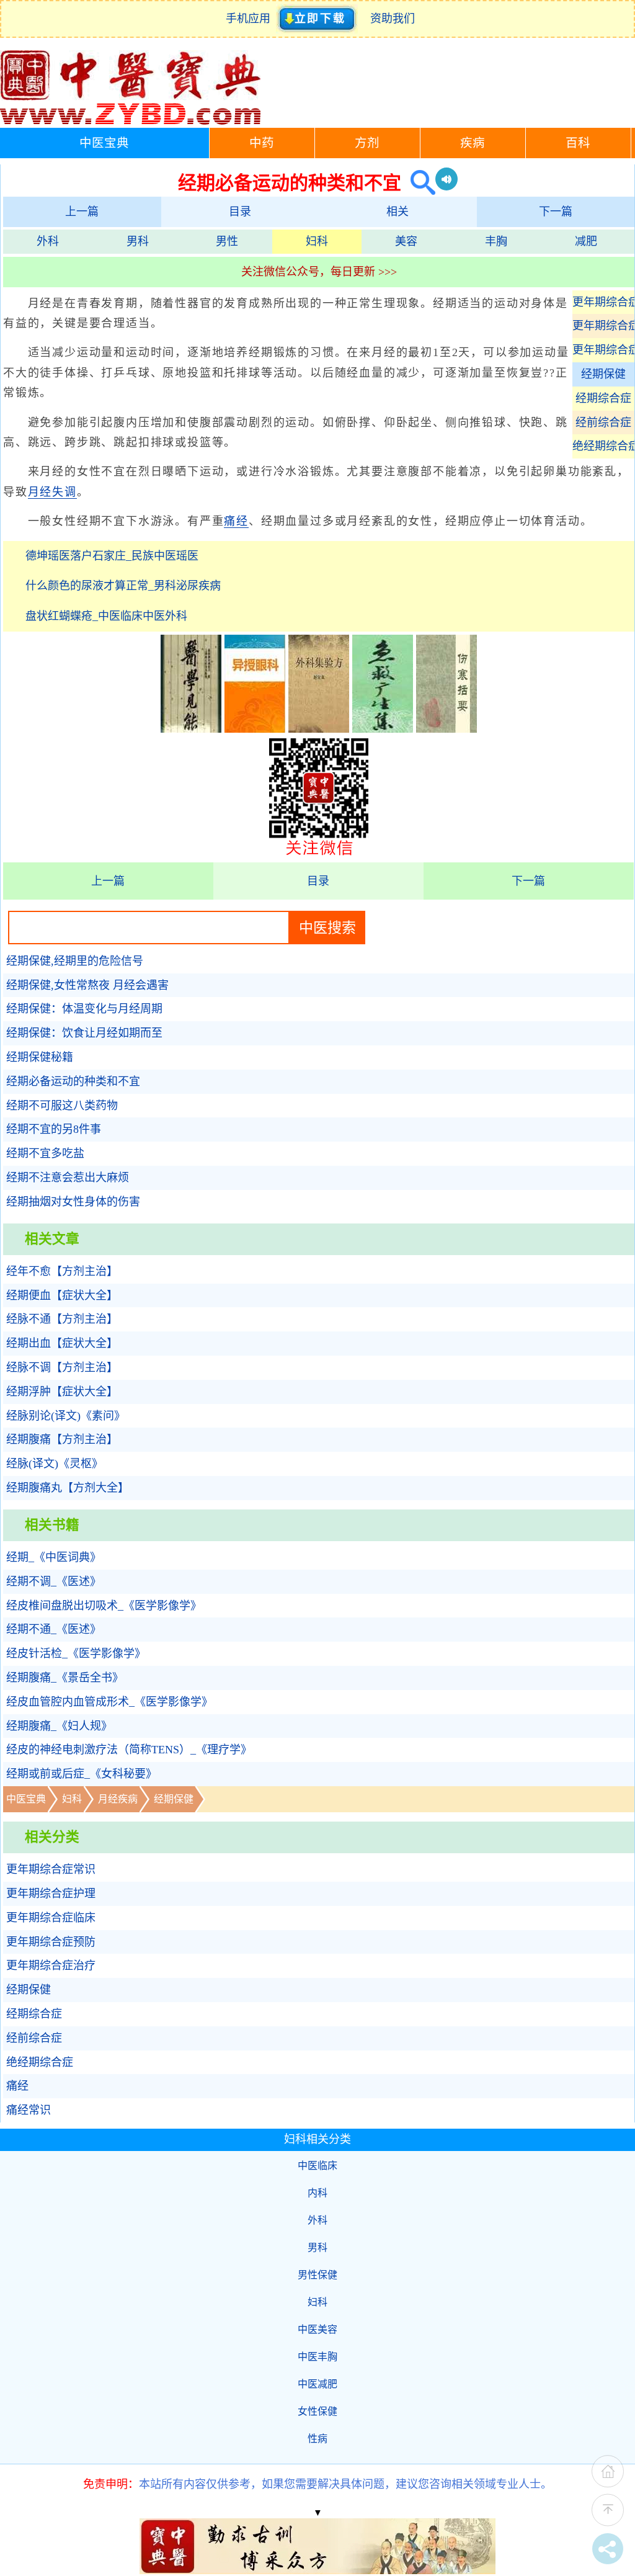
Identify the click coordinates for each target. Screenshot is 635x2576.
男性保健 (317, 2275)
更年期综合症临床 (603, 302)
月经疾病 (118, 1799)
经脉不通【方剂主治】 (62, 1319)
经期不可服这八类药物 (62, 1106)
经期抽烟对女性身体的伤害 (73, 1202)
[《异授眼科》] (255, 729)
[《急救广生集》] (383, 729)
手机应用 (251, 19)
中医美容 (317, 2329)
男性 (227, 241)
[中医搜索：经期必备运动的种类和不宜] (418, 183)
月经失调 (52, 492)
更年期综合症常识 (51, 1869)
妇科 (317, 241)
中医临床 (317, 2166)
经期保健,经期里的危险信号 (75, 961)
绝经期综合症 (603, 446)
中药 (262, 143)
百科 (578, 143)
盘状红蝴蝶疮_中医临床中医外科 (106, 616)
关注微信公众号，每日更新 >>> (319, 272)
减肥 (586, 241)
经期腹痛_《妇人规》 (59, 1726)
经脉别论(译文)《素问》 (66, 1416)
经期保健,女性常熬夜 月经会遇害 (87, 985)
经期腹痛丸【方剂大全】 (68, 1488)
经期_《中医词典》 (54, 1557)
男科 (138, 241)
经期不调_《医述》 (54, 1581)
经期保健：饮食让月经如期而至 (84, 1033)
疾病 (473, 143)
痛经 (236, 521)
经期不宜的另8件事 (54, 1129)
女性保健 (317, 2411)
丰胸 (496, 241)
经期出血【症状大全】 (62, 1343)
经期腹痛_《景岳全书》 (65, 1678)
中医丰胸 (317, 2357)
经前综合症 (603, 423)
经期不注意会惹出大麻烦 (68, 1178)
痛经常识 (29, 2110)
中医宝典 (104, 143)
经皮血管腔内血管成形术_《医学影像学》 (109, 1702)
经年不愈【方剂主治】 (62, 1271)
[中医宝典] (130, 122)
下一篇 (556, 212)
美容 (406, 241)
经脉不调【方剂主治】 (62, 1367)
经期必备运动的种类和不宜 (73, 1081)
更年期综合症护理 (51, 1894)
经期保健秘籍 (40, 1057)
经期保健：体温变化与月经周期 (84, 1009)
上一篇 (82, 212)
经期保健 (603, 374)
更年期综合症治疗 (603, 350)
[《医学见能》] (191, 729)
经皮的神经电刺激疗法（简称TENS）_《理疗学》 (129, 1750)
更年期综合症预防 (603, 326)
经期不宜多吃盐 (45, 1153)
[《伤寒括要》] (446, 729)
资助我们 (393, 19)
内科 (317, 2193)
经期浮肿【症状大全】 (62, 1392)
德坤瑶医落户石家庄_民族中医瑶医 (112, 556)
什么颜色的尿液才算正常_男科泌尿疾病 (123, 586)
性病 (317, 2439)
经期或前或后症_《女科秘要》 (82, 1774)
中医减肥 (317, 2384)
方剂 (367, 143)
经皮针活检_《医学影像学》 (76, 1653)
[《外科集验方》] (319, 729)
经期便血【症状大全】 (62, 1295)
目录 (240, 212)
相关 (397, 212)
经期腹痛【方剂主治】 (62, 1439)
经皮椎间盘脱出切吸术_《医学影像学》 (104, 1606)
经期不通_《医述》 (54, 1629)
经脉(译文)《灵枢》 (55, 1464)
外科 (48, 241)
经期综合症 (603, 398)
